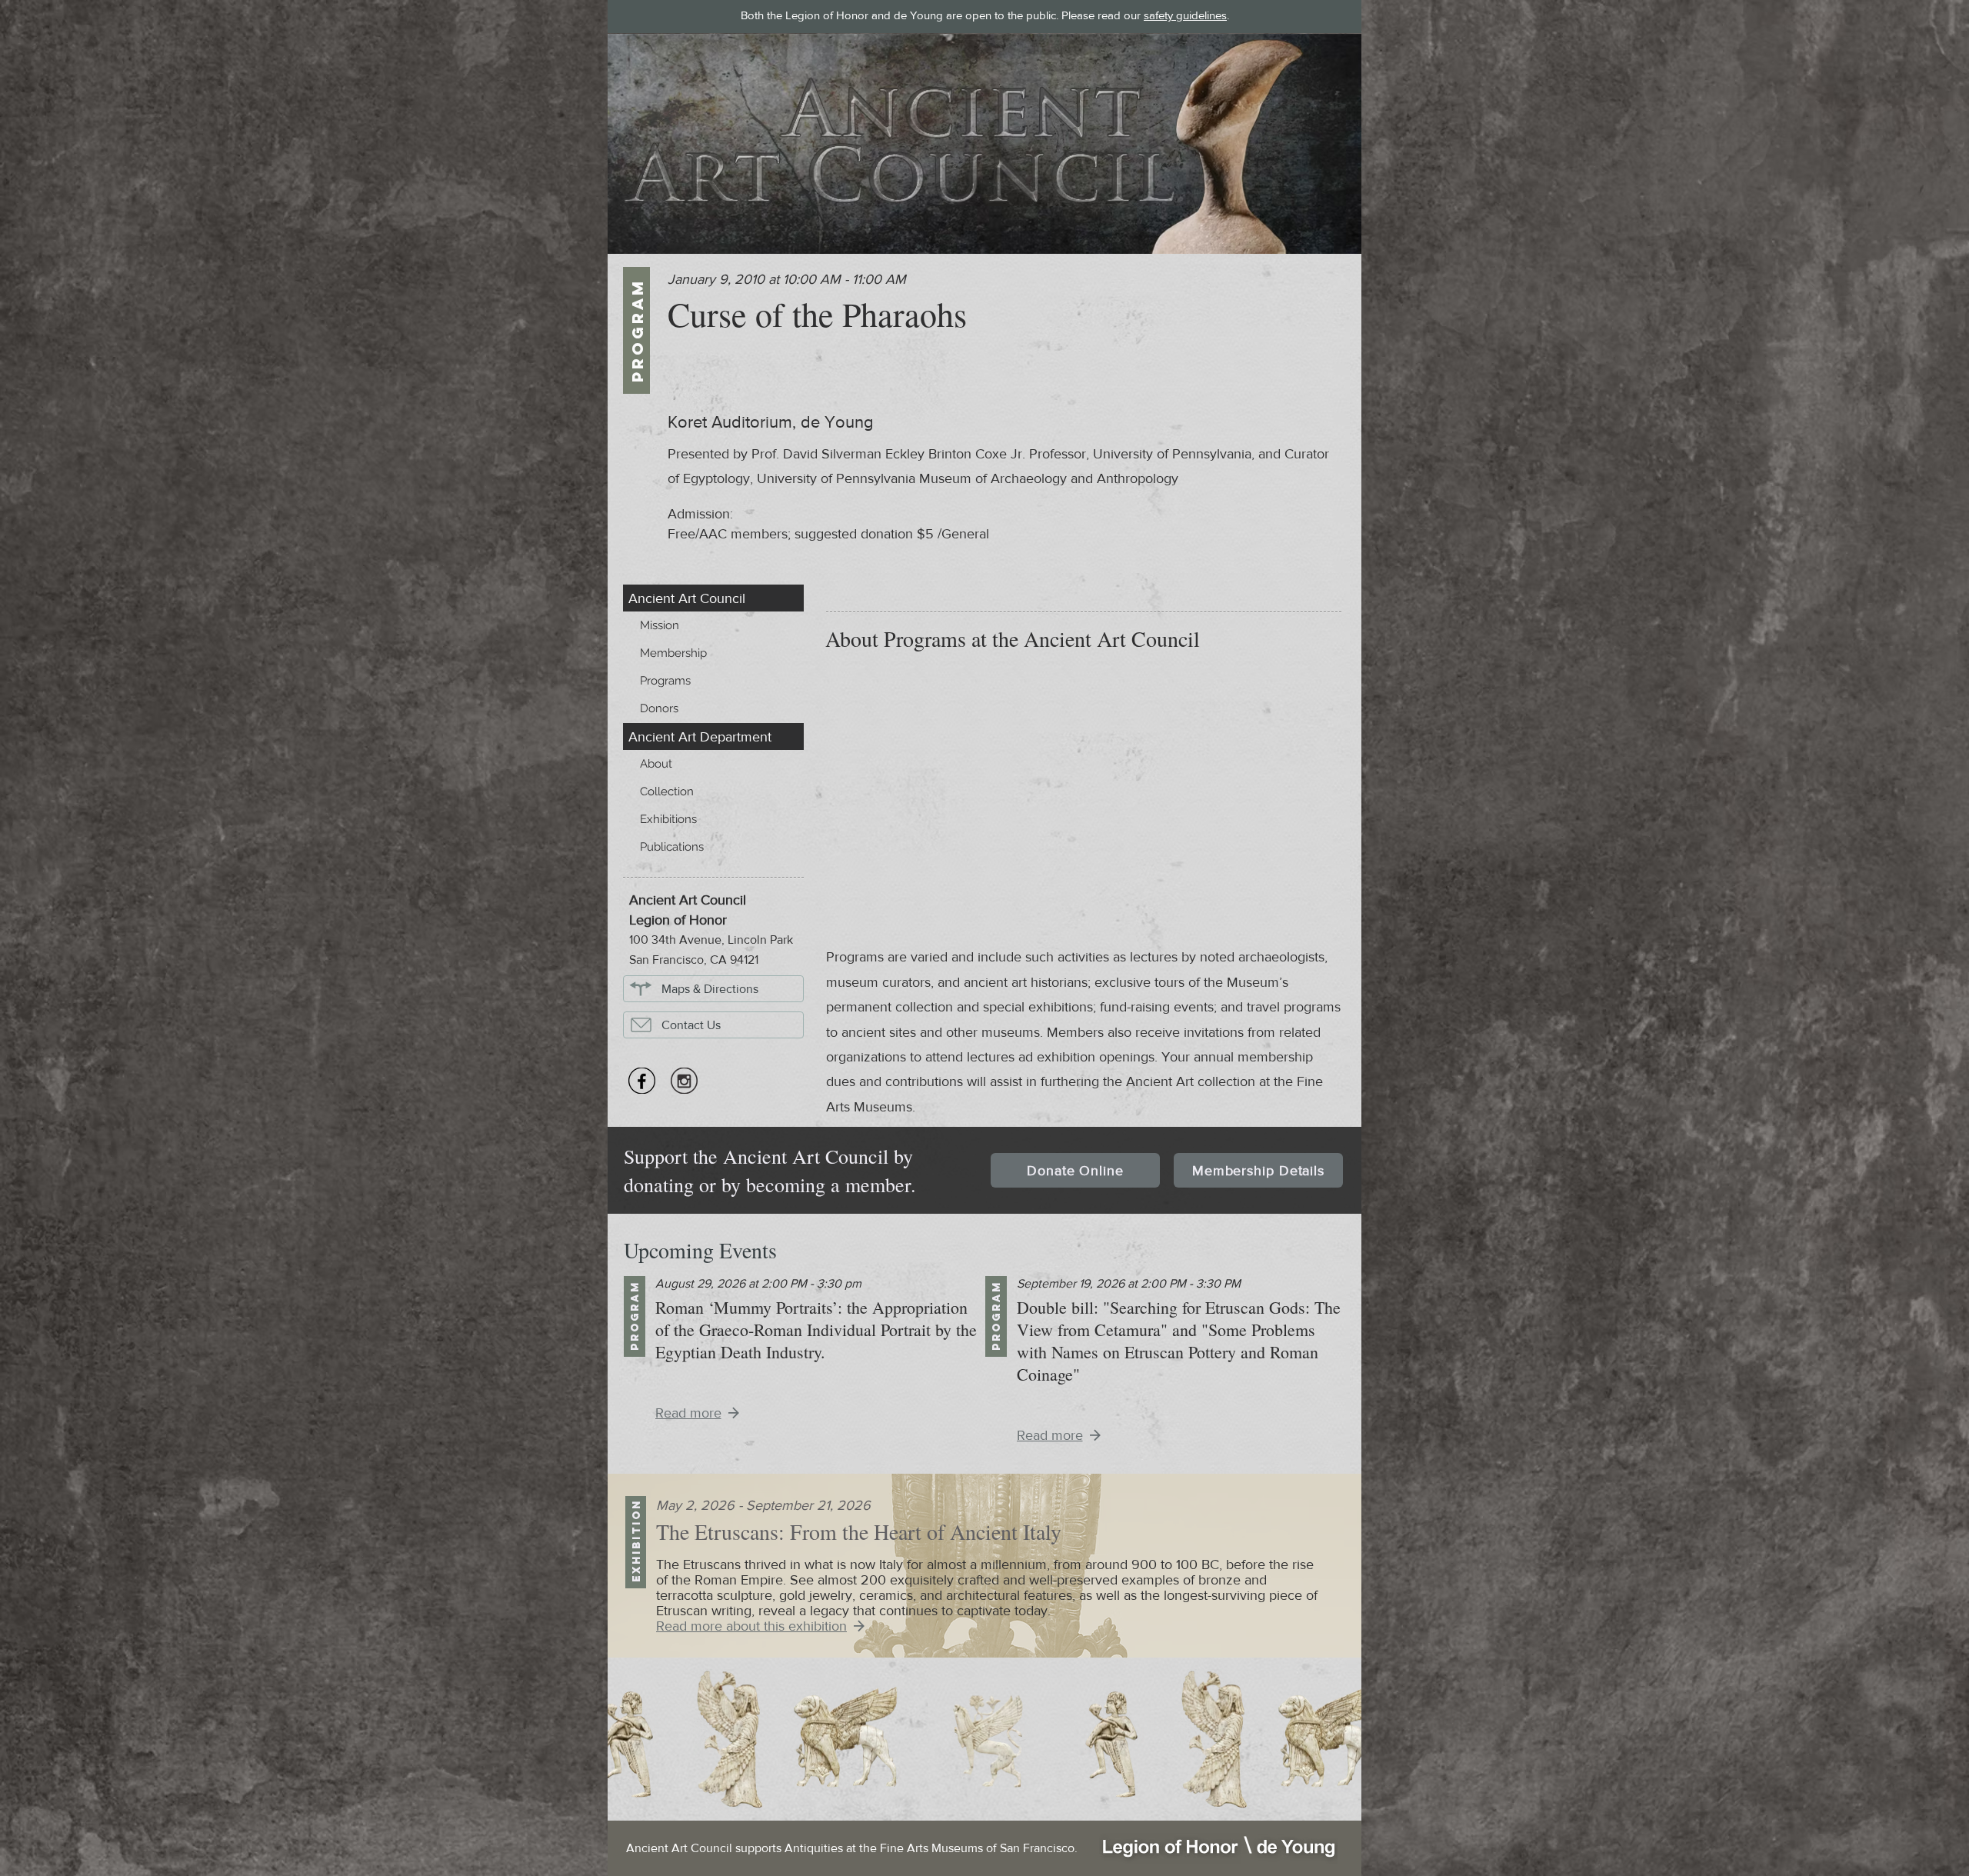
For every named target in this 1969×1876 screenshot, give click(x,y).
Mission (660, 625)
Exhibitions (668, 819)
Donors (659, 708)
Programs (665, 681)
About (656, 764)
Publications (672, 847)
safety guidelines (1185, 15)
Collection (667, 791)
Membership (673, 653)
